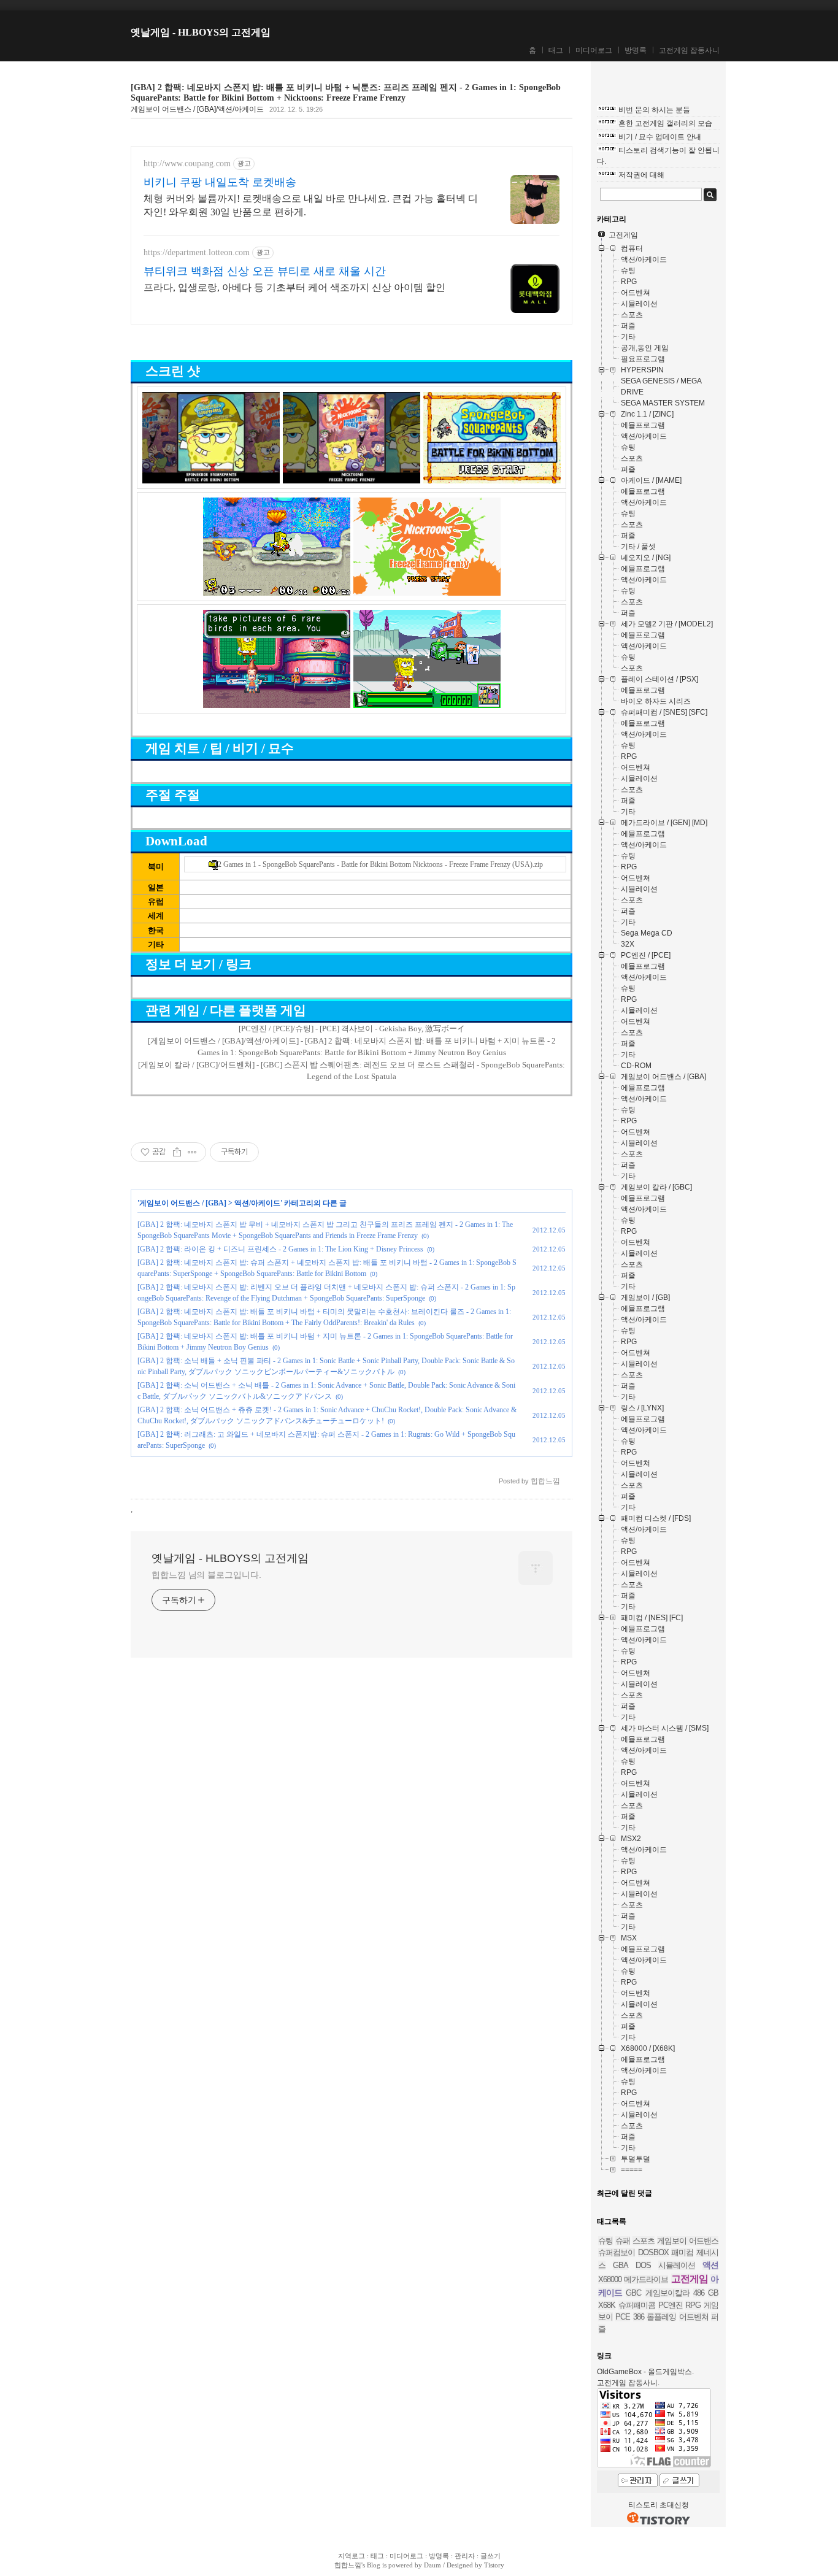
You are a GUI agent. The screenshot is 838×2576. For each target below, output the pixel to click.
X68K (607, 2305)
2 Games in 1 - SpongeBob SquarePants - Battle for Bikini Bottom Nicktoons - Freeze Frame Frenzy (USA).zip (380, 864)
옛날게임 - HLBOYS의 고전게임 (201, 32)
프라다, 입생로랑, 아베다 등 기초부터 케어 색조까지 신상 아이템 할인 (294, 287)
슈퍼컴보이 (617, 2252)
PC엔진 (671, 2305)
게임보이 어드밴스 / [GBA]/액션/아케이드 (197, 109)
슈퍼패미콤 (637, 2305)
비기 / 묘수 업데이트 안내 (660, 137)
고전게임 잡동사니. (628, 2383)
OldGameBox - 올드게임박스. (645, 2372)
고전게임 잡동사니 (689, 50)
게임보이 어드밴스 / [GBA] (183, 1203)
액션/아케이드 (257, 1203)
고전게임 (690, 2279)
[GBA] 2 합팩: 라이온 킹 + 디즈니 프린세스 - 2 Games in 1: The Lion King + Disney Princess (280, 1249)
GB (713, 2293)
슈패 (623, 2241)
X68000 (610, 2279)
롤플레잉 (661, 2317)
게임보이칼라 (667, 2293)
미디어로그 (594, 50)
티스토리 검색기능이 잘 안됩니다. (658, 156)
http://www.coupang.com (187, 163)
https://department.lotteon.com (197, 252)
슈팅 (605, 2241)
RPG (693, 2305)
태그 (556, 50)
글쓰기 (490, 2556)
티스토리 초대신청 (659, 2505)
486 (699, 2293)
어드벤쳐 (694, 2317)
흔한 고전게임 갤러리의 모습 (665, 123)
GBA (621, 2265)
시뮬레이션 (677, 2265)
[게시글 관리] (192, 1152)
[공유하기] (177, 1152)
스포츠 (644, 2241)
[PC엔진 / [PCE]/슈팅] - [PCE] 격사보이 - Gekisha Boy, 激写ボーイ (352, 1028)
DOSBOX (653, 2252)
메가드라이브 (646, 2279)
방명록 (636, 50)
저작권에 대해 (641, 175)
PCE (623, 2317)
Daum (432, 2565)
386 (639, 2317)
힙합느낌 (348, 2565)
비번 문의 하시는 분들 (654, 110)
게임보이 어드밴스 (688, 2241)
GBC (633, 2293)
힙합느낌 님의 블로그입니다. (206, 1575)
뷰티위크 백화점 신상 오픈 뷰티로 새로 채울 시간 (265, 271)
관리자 (465, 2556)
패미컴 (682, 2252)
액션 (710, 2265)
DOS (643, 2265)
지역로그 (352, 2556)
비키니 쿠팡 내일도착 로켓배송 (220, 182)
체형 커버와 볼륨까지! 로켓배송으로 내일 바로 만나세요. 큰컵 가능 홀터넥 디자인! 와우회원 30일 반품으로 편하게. (311, 205)
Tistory (494, 2565)
